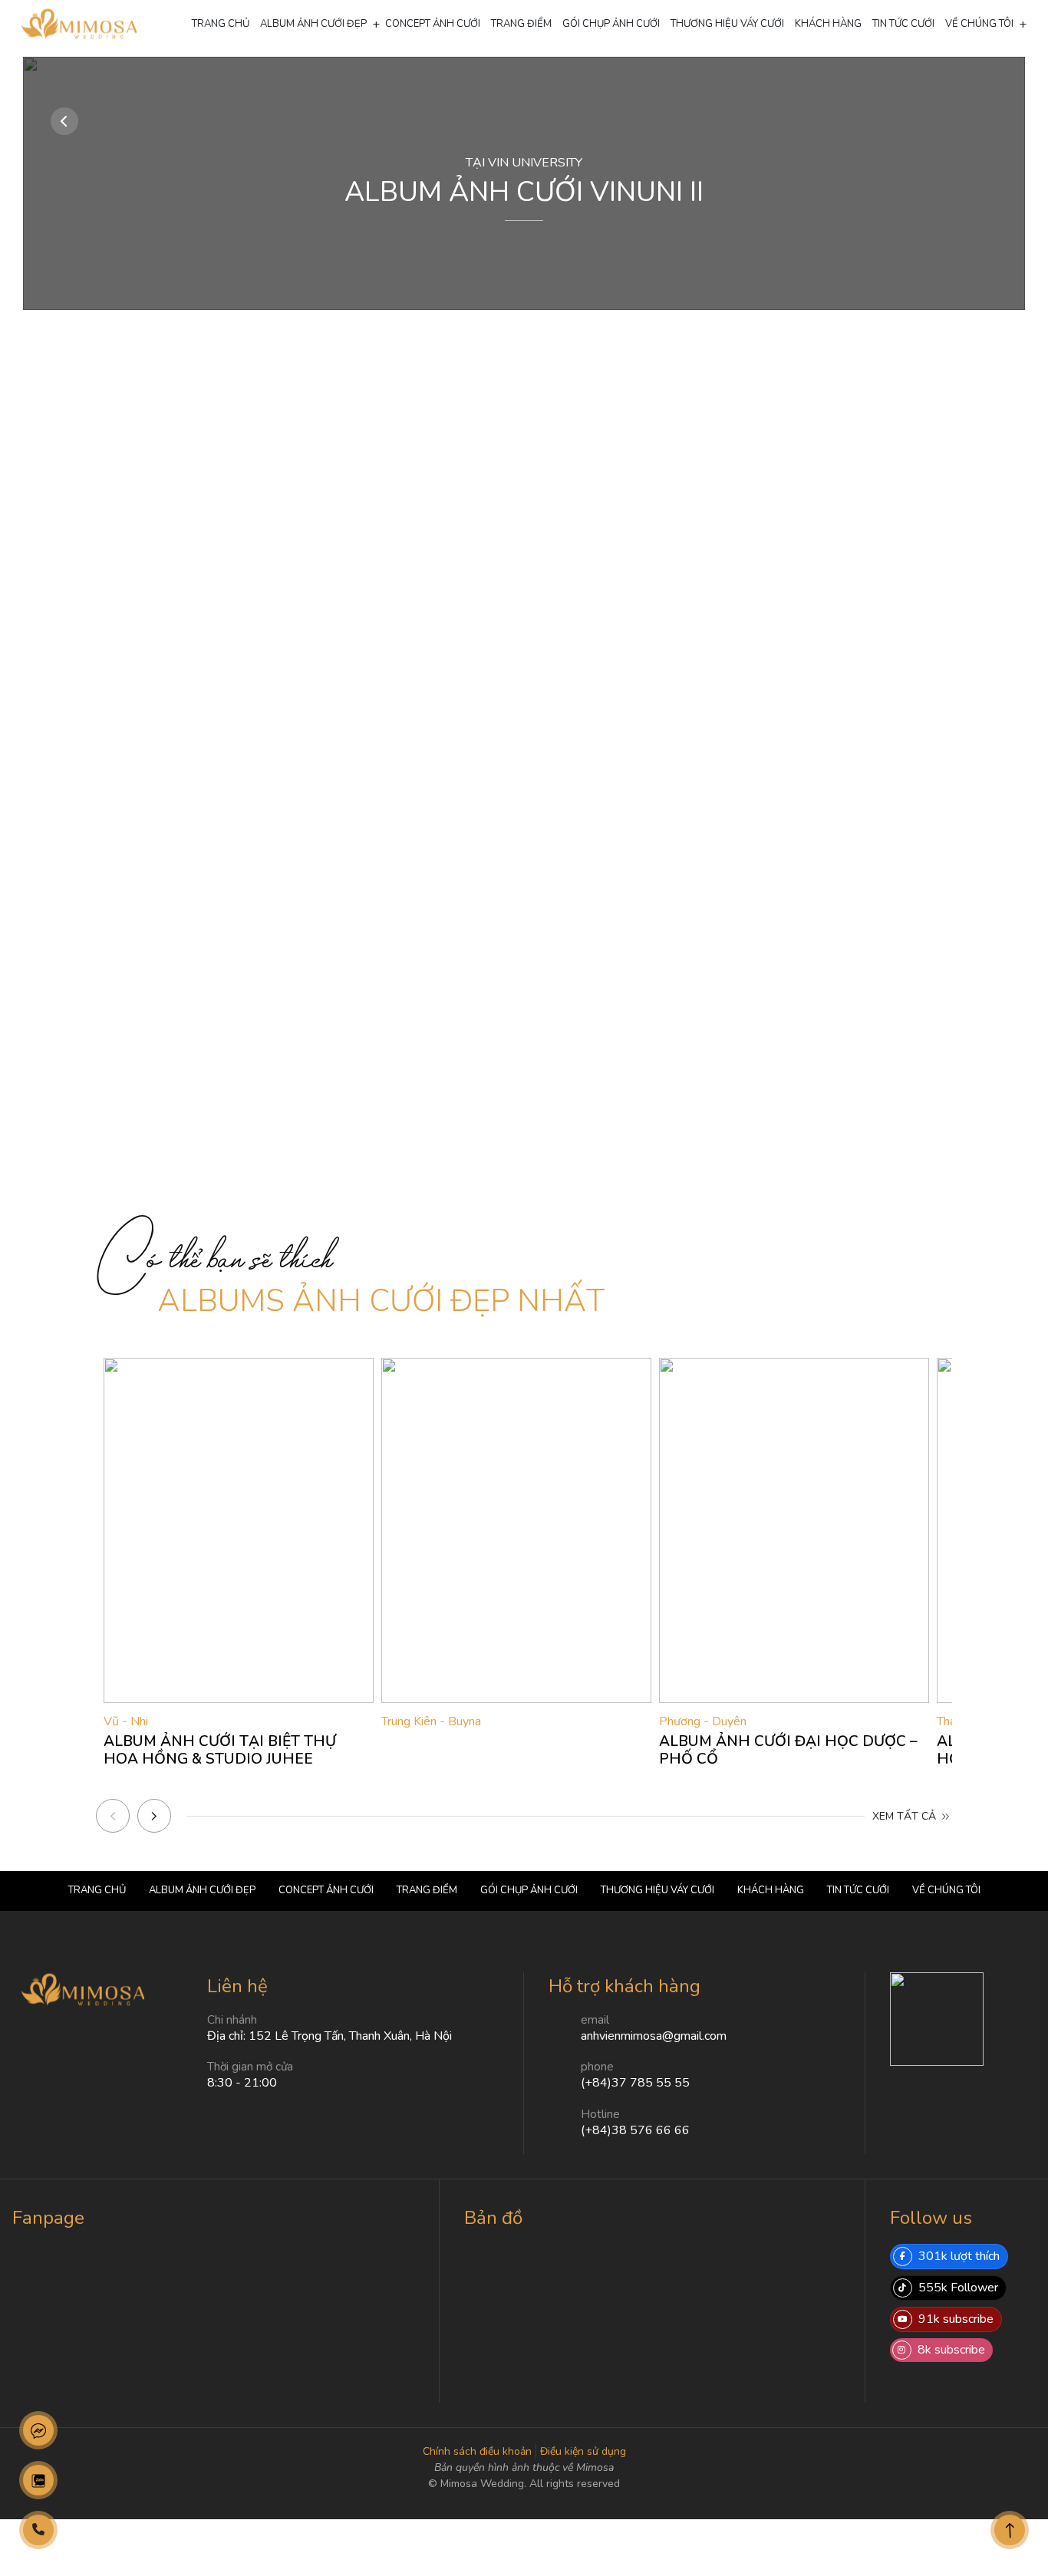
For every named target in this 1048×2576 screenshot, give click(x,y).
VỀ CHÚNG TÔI (979, 24)
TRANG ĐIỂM (521, 24)
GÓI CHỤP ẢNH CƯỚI (611, 24)
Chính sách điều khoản (477, 2451)
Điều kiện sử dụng (583, 2451)
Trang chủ (221, 24)
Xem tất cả (906, 1816)
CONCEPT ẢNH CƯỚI (433, 24)
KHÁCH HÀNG (828, 24)
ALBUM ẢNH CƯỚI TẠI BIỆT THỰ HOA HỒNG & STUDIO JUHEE (220, 1750)
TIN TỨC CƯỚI (903, 24)
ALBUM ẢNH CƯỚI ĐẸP (313, 24)
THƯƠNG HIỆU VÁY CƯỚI (727, 24)
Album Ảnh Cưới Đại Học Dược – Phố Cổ (788, 1750)
